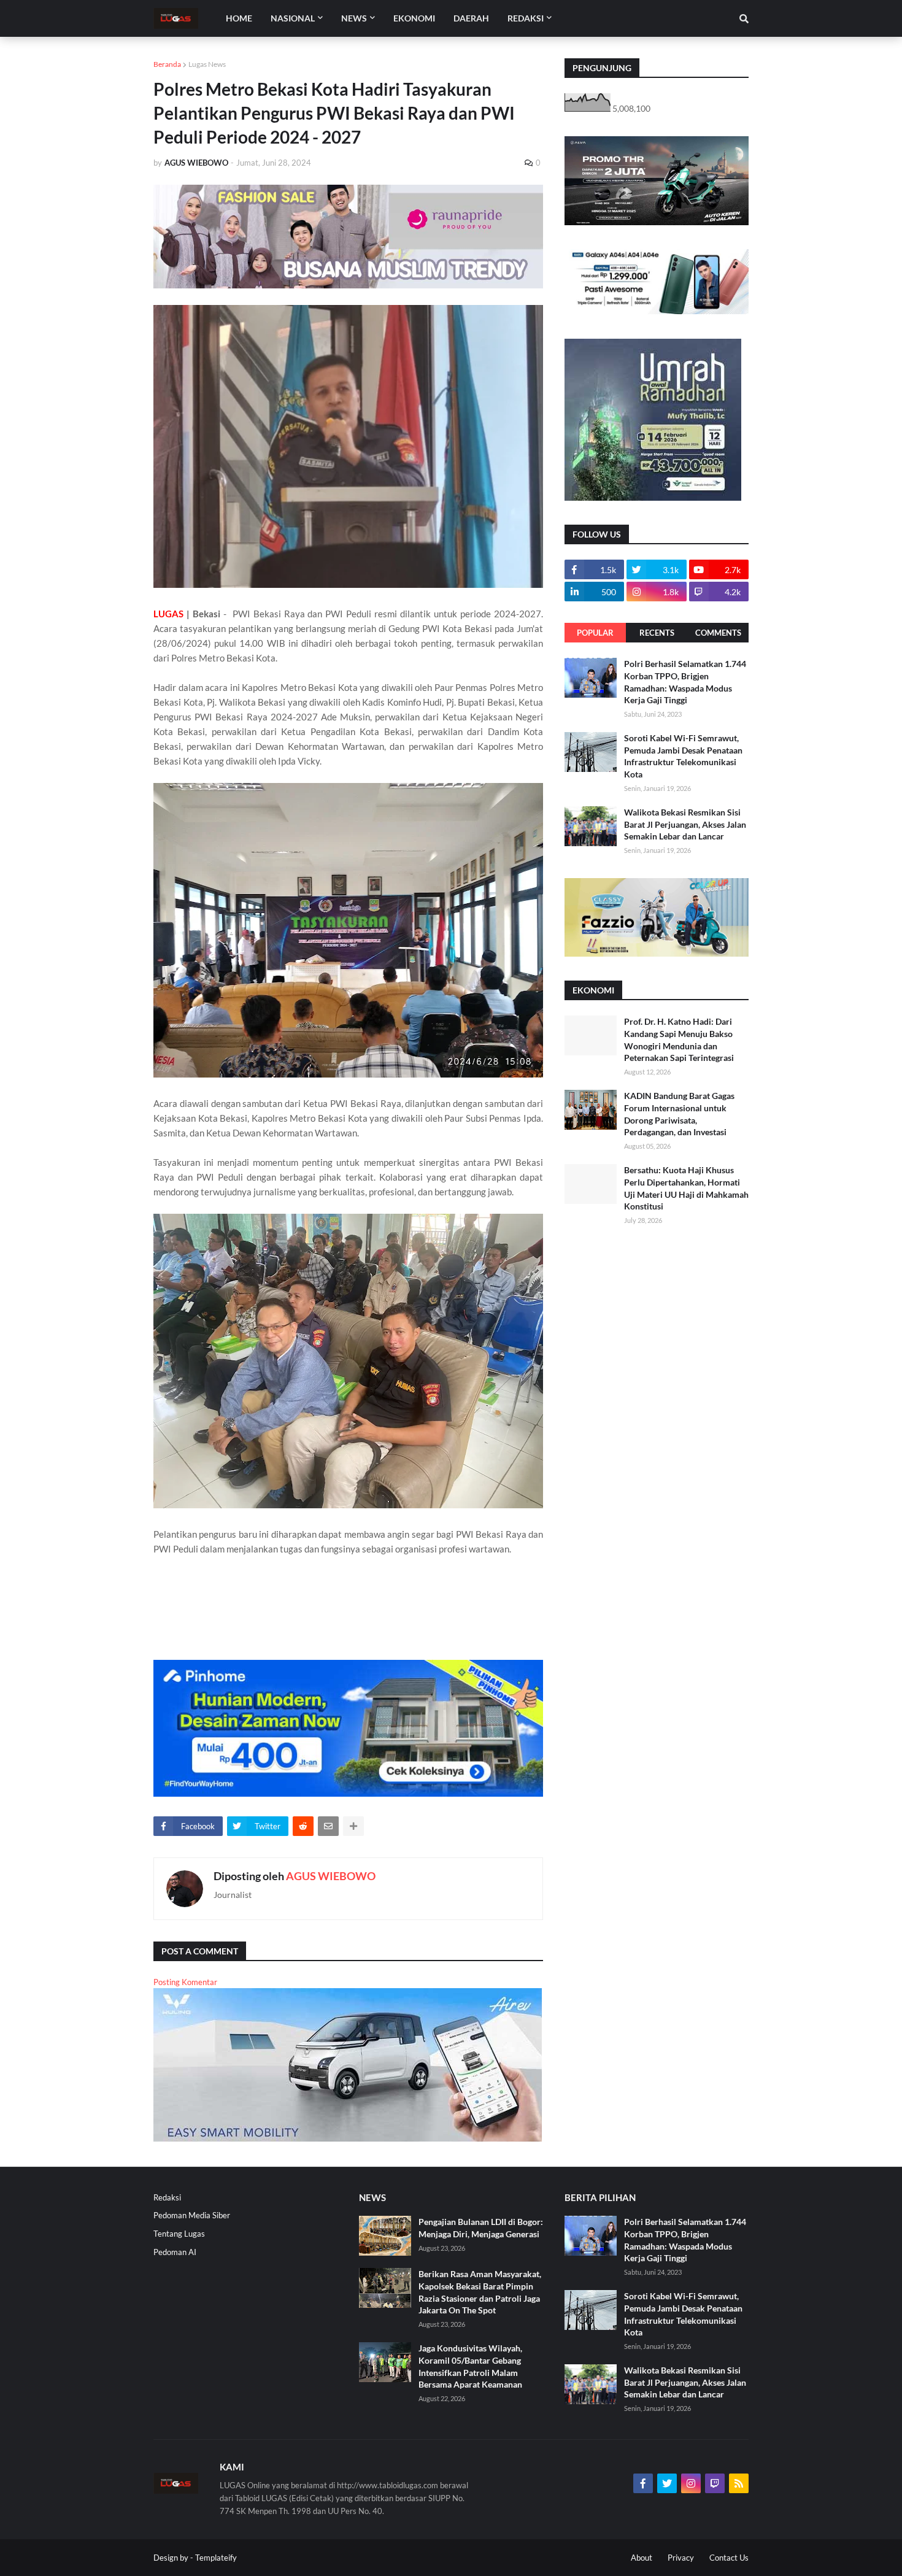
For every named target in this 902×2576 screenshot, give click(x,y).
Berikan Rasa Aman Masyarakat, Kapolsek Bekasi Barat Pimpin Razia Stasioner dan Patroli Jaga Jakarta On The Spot (480, 2292)
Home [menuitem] (239, 18)
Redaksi (167, 2197)
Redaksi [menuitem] (526, 18)
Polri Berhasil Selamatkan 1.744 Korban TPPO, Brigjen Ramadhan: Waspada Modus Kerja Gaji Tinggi (685, 682)
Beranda (167, 64)
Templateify (216, 2558)
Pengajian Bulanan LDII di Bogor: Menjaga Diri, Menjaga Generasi (481, 2228)
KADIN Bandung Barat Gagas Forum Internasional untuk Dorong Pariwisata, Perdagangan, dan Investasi (679, 1114)
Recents (657, 633)
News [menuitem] (354, 18)
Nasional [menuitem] (293, 18)
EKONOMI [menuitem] (414, 18)
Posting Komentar (185, 1982)
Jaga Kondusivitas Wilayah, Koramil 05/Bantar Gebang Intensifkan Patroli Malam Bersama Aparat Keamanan (470, 2366)
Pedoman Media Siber (192, 2215)
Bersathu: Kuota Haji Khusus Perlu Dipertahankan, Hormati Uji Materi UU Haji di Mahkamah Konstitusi (686, 1188)
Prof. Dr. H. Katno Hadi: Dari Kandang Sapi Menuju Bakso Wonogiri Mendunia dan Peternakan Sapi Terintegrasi (679, 1039)
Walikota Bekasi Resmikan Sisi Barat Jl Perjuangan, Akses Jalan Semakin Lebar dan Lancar (685, 824)
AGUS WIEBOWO (331, 1876)
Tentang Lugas (179, 2234)
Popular (595, 633)
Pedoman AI (175, 2252)
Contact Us (729, 2558)
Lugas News (207, 64)
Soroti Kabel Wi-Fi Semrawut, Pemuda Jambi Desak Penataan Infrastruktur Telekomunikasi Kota (683, 756)
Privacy (681, 2558)
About (642, 2558)
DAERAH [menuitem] (471, 18)
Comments (718, 633)
